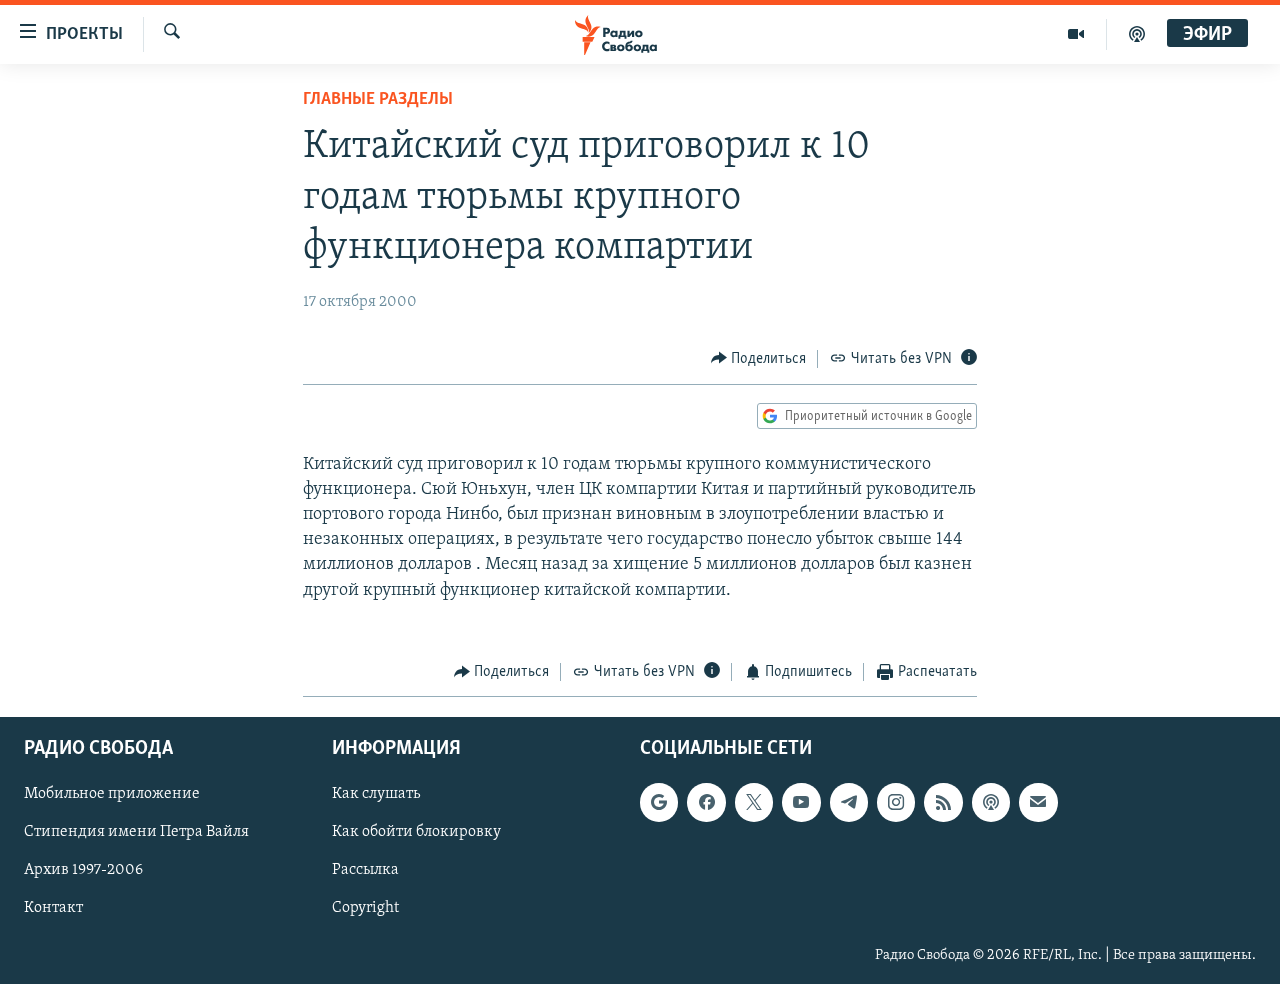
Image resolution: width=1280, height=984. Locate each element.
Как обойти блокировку (416, 833)
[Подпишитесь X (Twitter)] (754, 803)
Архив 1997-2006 (83, 871)
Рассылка (365, 871)
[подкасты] (1137, 34)
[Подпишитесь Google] (659, 803)
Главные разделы (378, 100)
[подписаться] (1038, 803)
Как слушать (376, 795)
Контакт (53, 909)
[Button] (759, 359)
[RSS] (943, 803)
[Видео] (1076, 34)
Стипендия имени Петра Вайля (136, 833)
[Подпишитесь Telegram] (849, 803)
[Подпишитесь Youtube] (801, 803)
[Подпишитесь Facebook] (706, 803)
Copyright (365, 909)
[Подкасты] (991, 803)
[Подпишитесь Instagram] (896, 803)
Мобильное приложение (112, 795)
